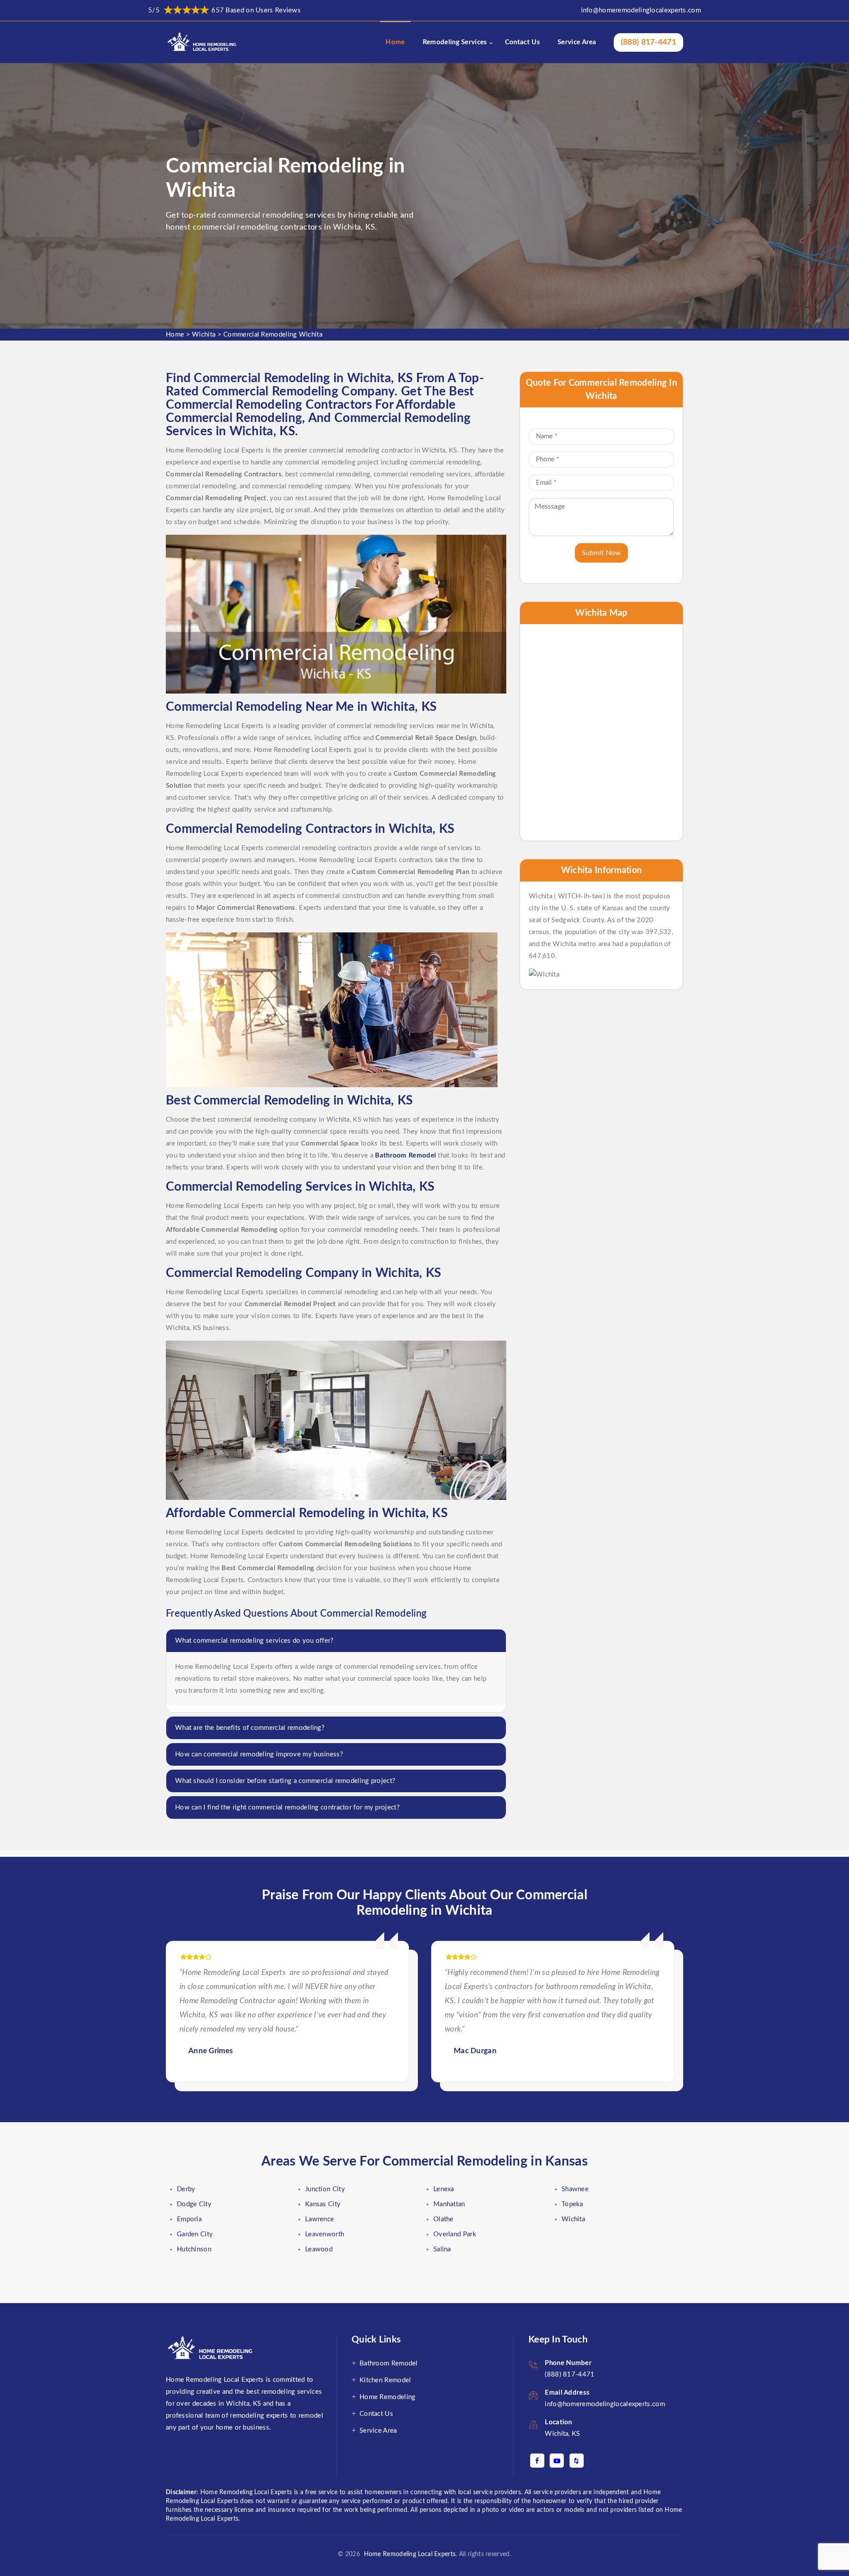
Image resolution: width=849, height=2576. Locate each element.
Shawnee (575, 2189)
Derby (186, 2189)
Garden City (195, 2234)
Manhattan (449, 2204)
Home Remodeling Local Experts (408, 2554)
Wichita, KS (562, 2434)
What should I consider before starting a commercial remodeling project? (285, 1781)
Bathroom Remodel (389, 2363)
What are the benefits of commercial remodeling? (250, 1728)
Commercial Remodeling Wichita (273, 335)
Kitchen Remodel (385, 2380)
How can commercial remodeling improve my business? (259, 1754)
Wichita (204, 335)
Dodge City (194, 2204)
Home (395, 42)
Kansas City (323, 2204)
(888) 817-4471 (648, 42)
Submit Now (601, 553)
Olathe (444, 2219)
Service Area (577, 42)
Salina (442, 2249)
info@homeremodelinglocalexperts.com (641, 10)
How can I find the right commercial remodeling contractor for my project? (287, 1807)
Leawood (319, 2249)
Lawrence (319, 2219)
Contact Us (522, 42)
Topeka (572, 2204)
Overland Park (455, 2234)
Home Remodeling (388, 2397)
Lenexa (444, 2189)
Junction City (325, 2189)
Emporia (189, 2219)
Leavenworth (325, 2234)
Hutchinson (194, 2249)
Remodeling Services (455, 42)
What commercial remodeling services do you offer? (254, 1641)
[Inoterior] (203, 42)
